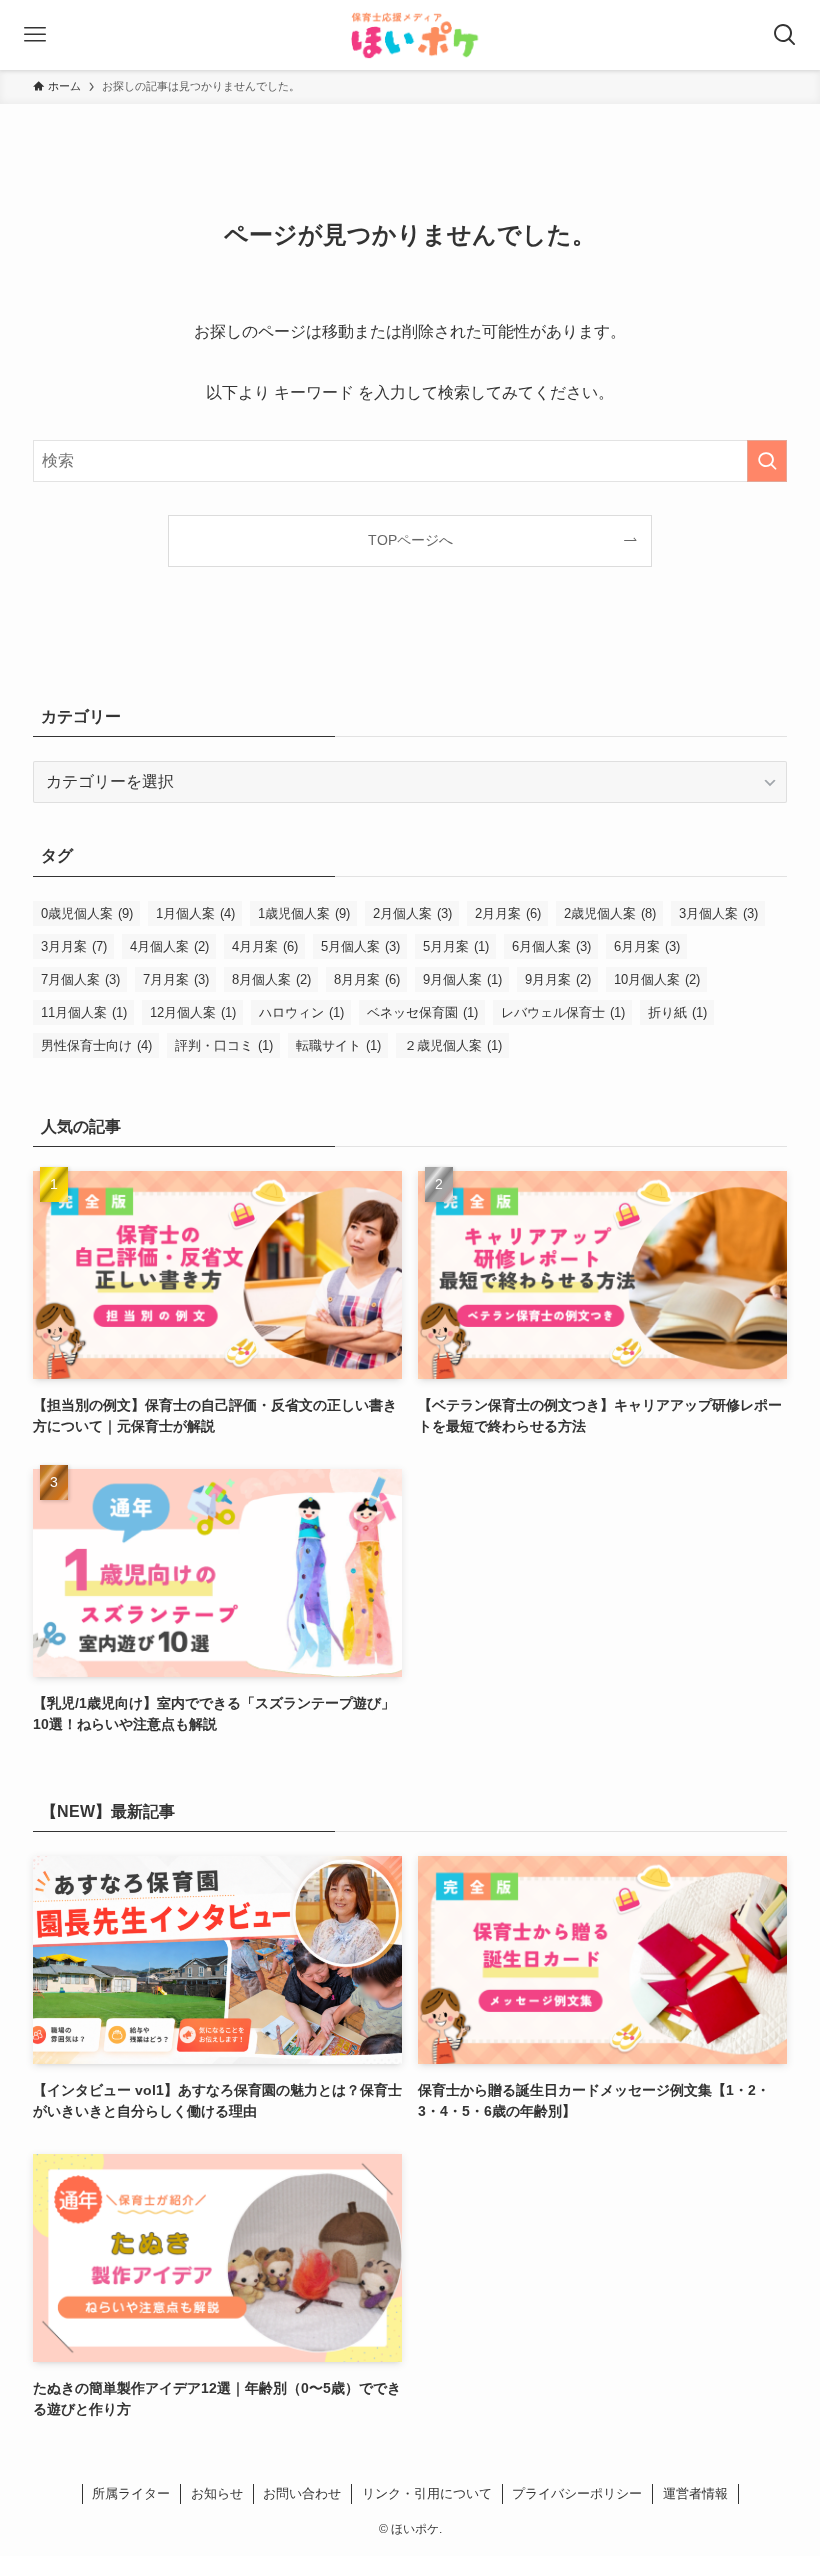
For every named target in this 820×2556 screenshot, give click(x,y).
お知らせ (217, 2493)
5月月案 (456, 946)
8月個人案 (271, 979)
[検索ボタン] (785, 35)
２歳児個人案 (453, 1045)
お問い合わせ (302, 2493)
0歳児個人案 (87, 913)
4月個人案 (169, 946)
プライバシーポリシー (577, 2493)
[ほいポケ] (410, 35)
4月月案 (265, 946)
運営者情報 (695, 2493)
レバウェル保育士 (563, 1012)
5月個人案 (360, 946)
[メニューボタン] (35, 35)
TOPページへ (410, 540)
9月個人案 (462, 979)
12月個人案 (193, 1012)
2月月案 (508, 913)
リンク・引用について (427, 2493)
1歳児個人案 (304, 913)
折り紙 (677, 1012)
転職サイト (338, 1045)
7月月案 (176, 979)
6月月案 (647, 946)
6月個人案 (551, 946)
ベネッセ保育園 (422, 1012)
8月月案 (367, 979)
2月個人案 (412, 913)
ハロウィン (301, 1012)
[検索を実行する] (767, 461)
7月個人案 (80, 979)
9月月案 (558, 979)
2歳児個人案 (610, 913)
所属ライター (131, 2493)
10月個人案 (657, 979)
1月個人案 (195, 913)
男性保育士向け (96, 1045)
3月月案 (74, 946)
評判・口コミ (224, 1045)
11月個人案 (84, 1012)
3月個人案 (718, 913)
